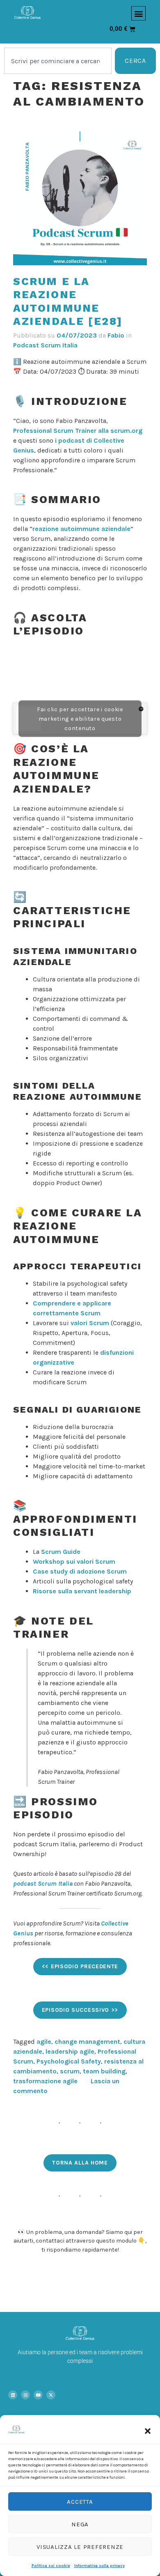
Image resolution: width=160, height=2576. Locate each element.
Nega (80, 2524)
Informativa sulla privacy (99, 2566)
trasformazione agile (45, 2081)
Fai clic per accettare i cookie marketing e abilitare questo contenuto (80, 718)
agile (44, 2042)
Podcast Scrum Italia (45, 345)
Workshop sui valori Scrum (74, 1561)
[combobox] (58, 61)
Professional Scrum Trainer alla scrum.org (78, 431)
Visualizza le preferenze (80, 2547)
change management (87, 2042)
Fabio (116, 335)
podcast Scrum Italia (43, 1883)
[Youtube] (38, 2395)
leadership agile (70, 2051)
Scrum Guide (61, 1552)
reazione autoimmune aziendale (81, 529)
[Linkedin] (13, 2395)
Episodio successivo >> (80, 2010)
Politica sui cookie (51, 2566)
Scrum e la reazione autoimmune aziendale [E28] (68, 301)
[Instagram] (25, 2395)
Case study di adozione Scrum (80, 1571)
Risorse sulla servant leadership (82, 1591)
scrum (70, 2071)
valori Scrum (90, 1323)
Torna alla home (80, 2163)
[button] (148, 2431)
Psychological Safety (69, 2061)
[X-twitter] (51, 2395)
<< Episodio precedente (80, 1966)
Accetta (80, 2502)
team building (104, 2071)
